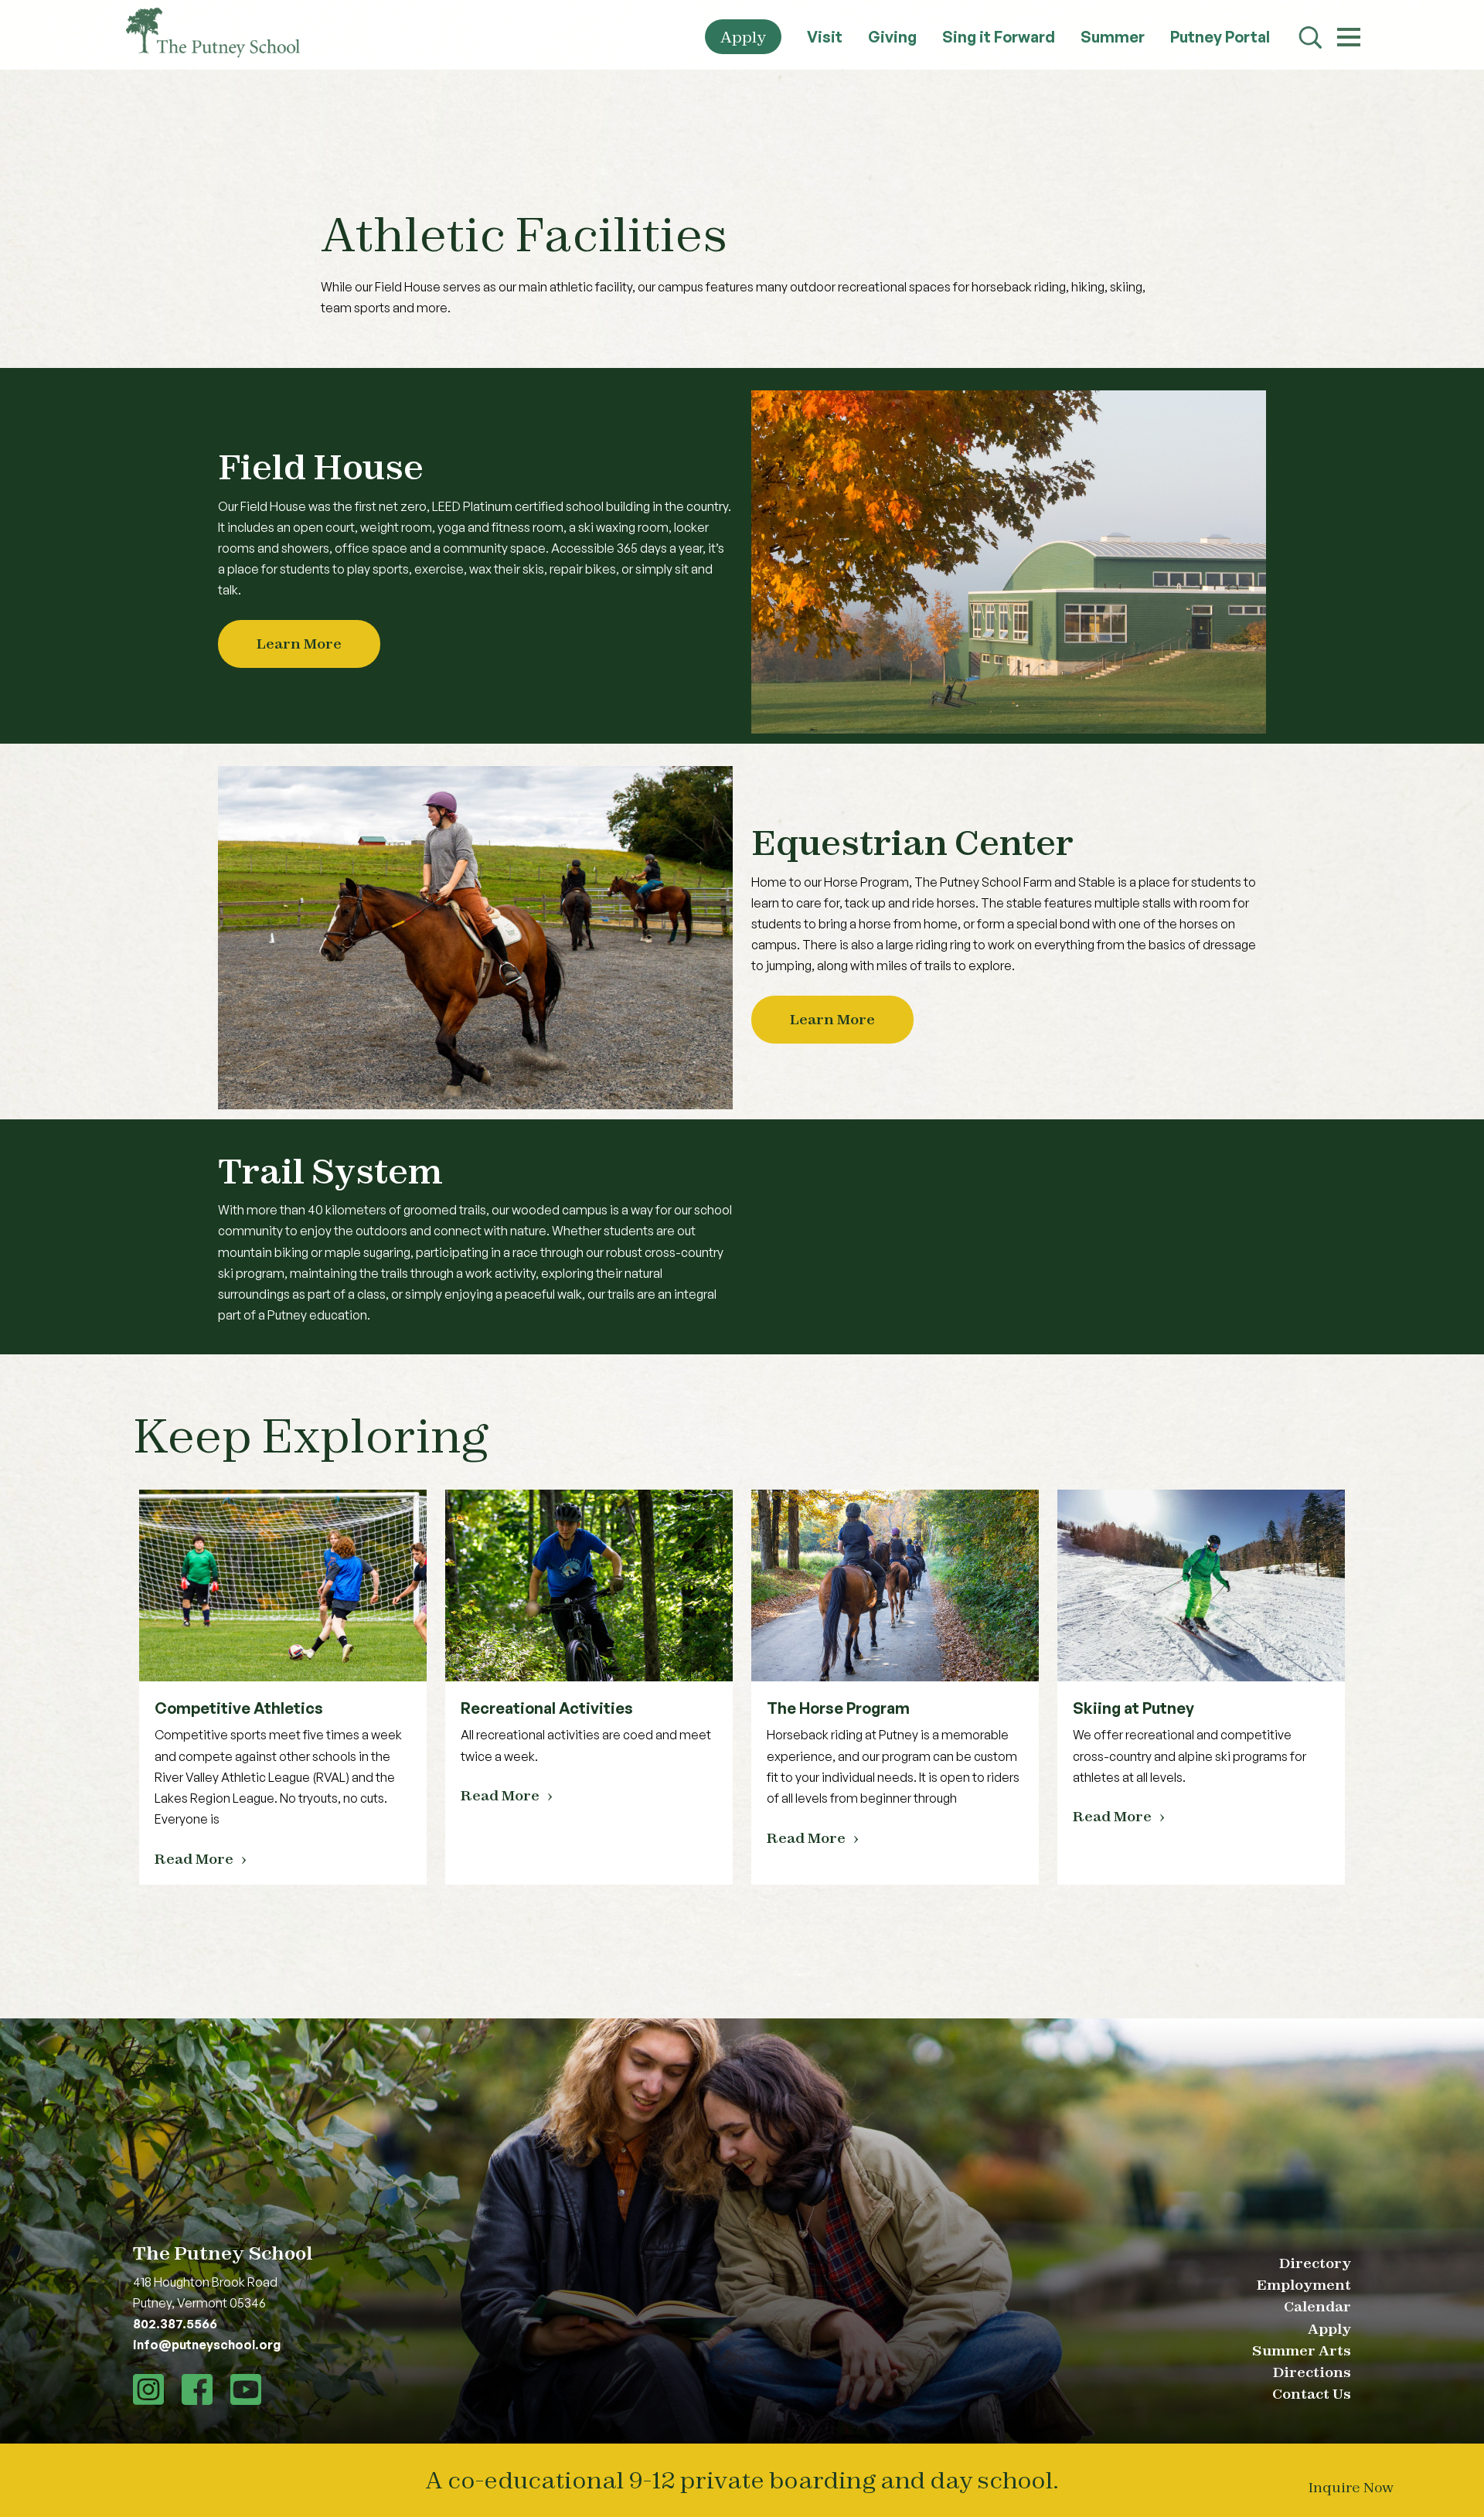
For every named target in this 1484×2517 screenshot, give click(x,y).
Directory (1315, 2263)
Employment (1304, 2285)
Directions (1312, 2372)
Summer (1113, 37)
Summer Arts (1302, 2350)
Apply (743, 37)
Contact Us (1312, 2394)
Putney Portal (1220, 37)
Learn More (299, 644)
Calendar (1317, 2306)
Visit (825, 37)
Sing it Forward (999, 37)
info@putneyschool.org (207, 2345)
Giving (892, 37)
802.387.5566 (175, 2324)
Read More (194, 1859)
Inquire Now (1351, 2487)
